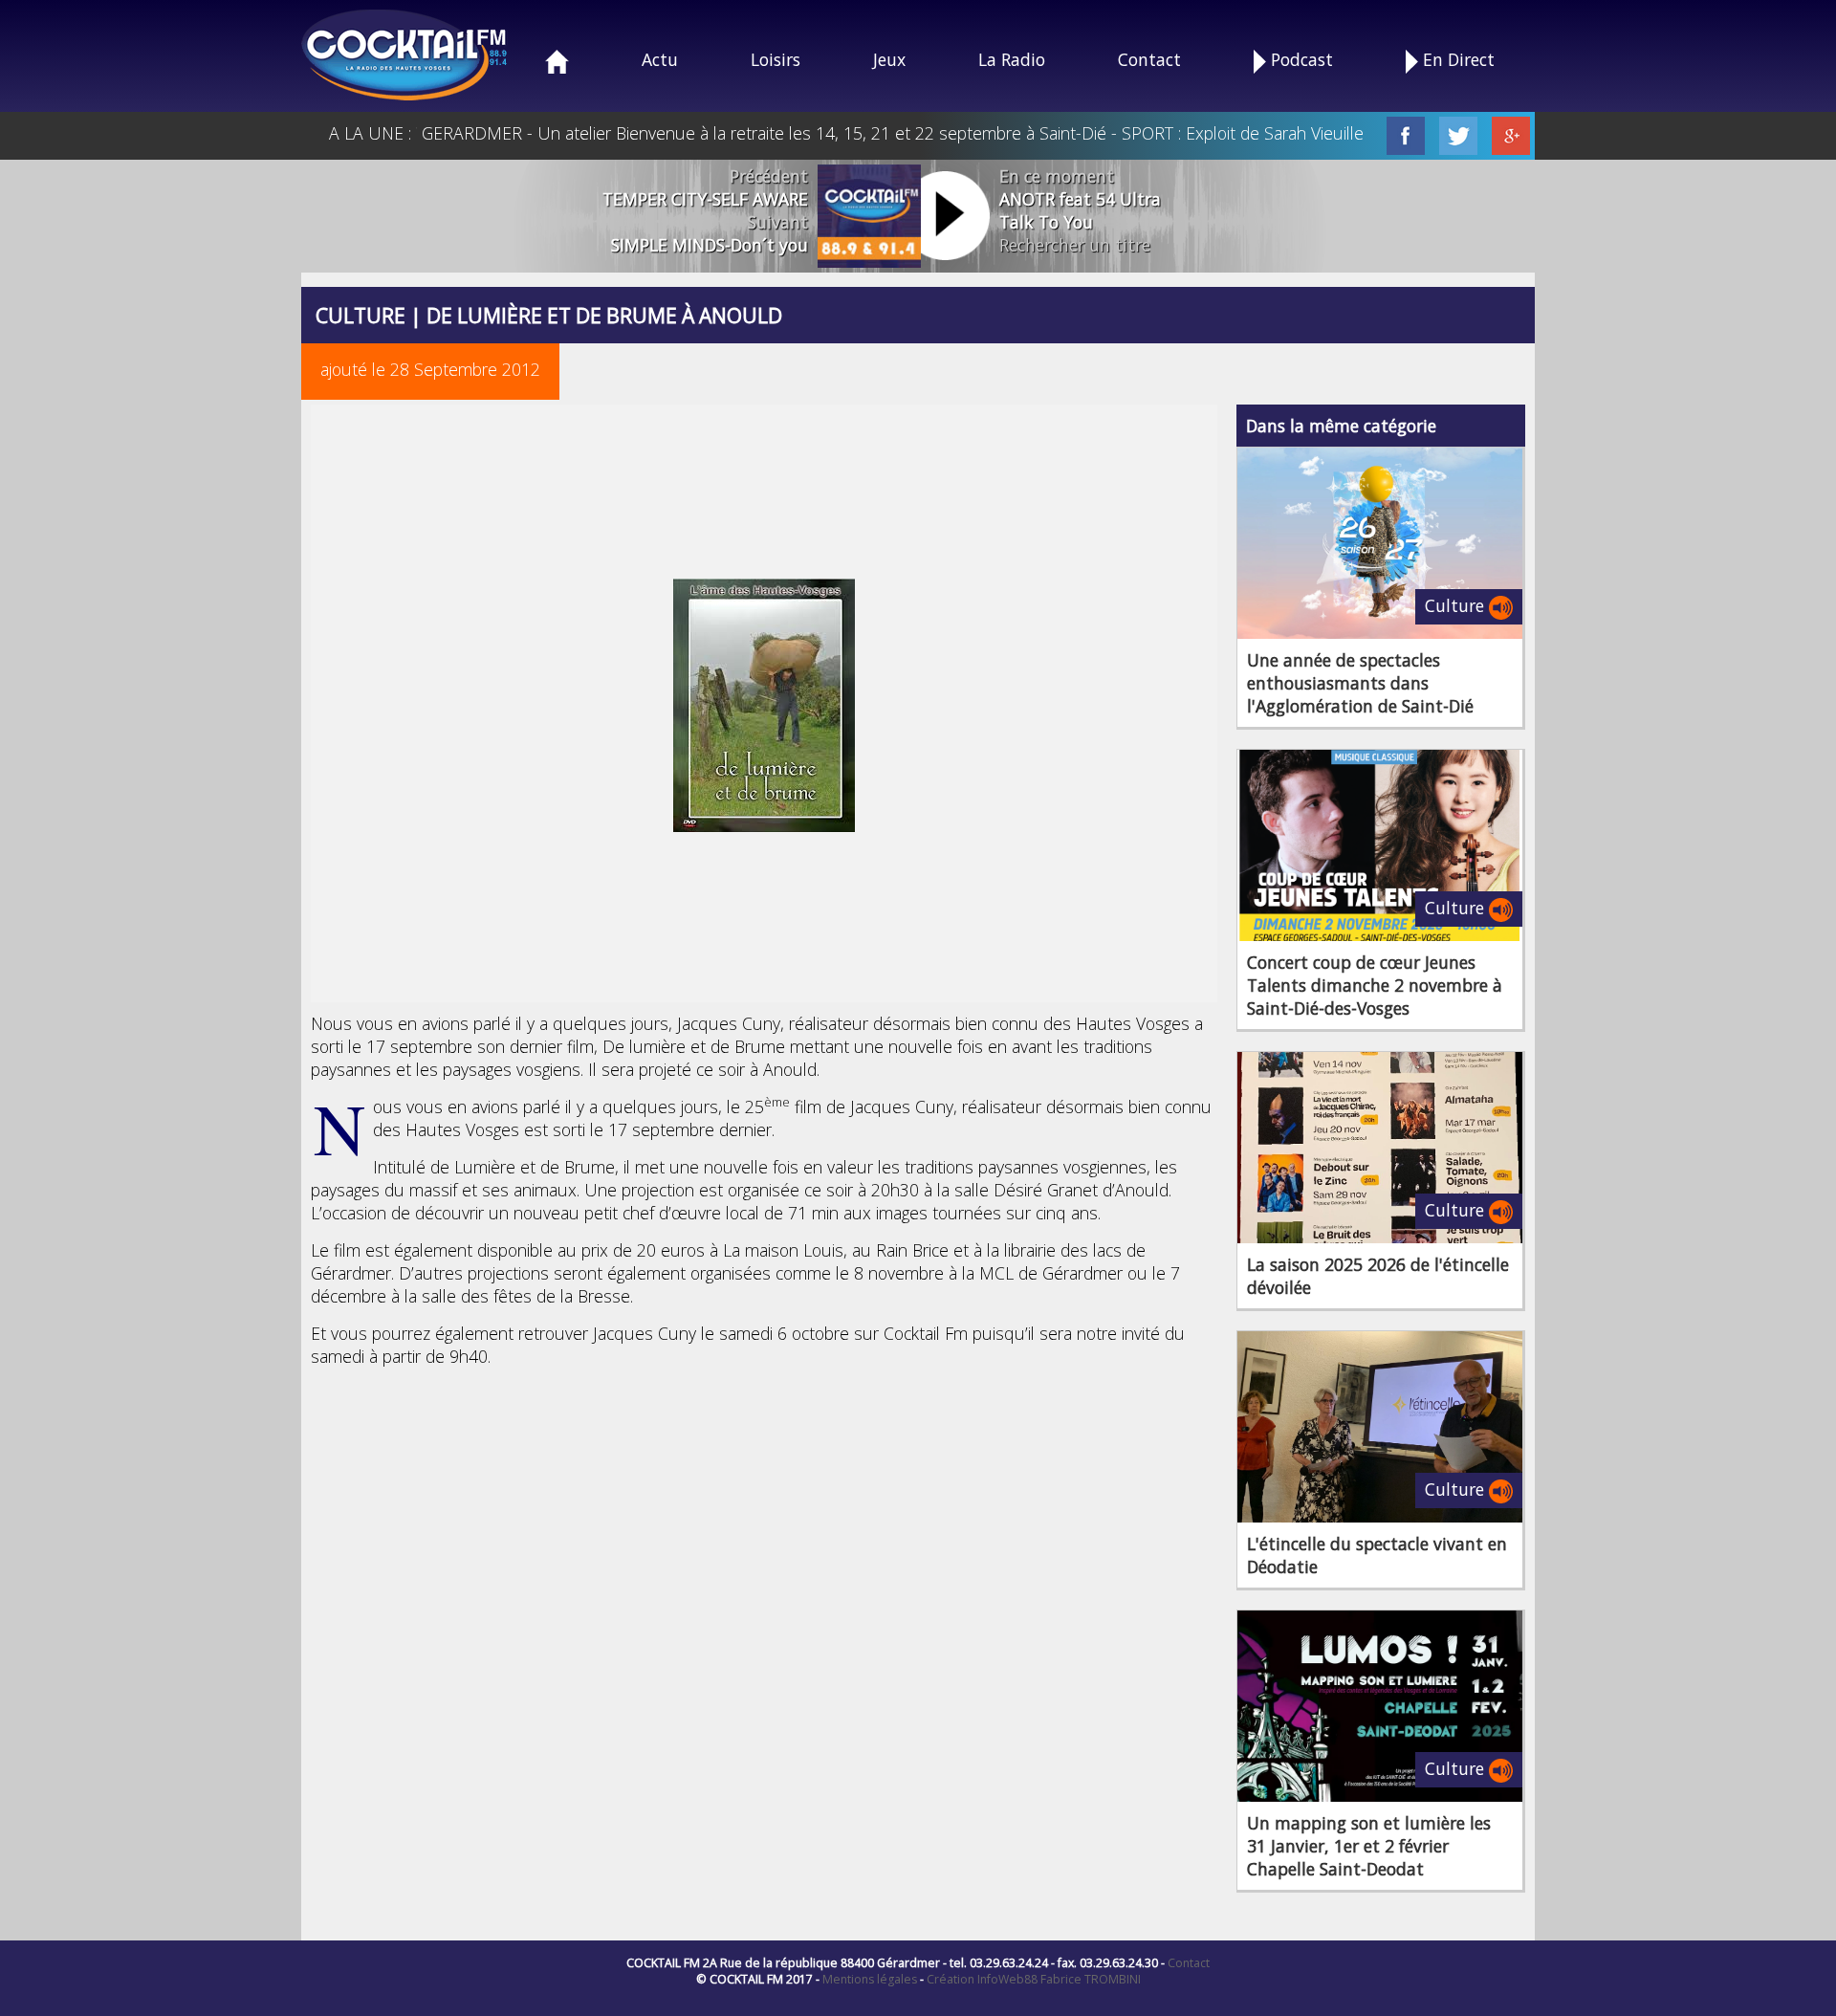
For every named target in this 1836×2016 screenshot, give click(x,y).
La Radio (1012, 59)
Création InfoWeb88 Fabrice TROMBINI (1034, 1979)
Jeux (889, 59)
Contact (1149, 59)
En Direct (1456, 59)
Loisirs (776, 59)
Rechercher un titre (1075, 245)
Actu (660, 59)
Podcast (1300, 59)
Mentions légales (870, 1979)
